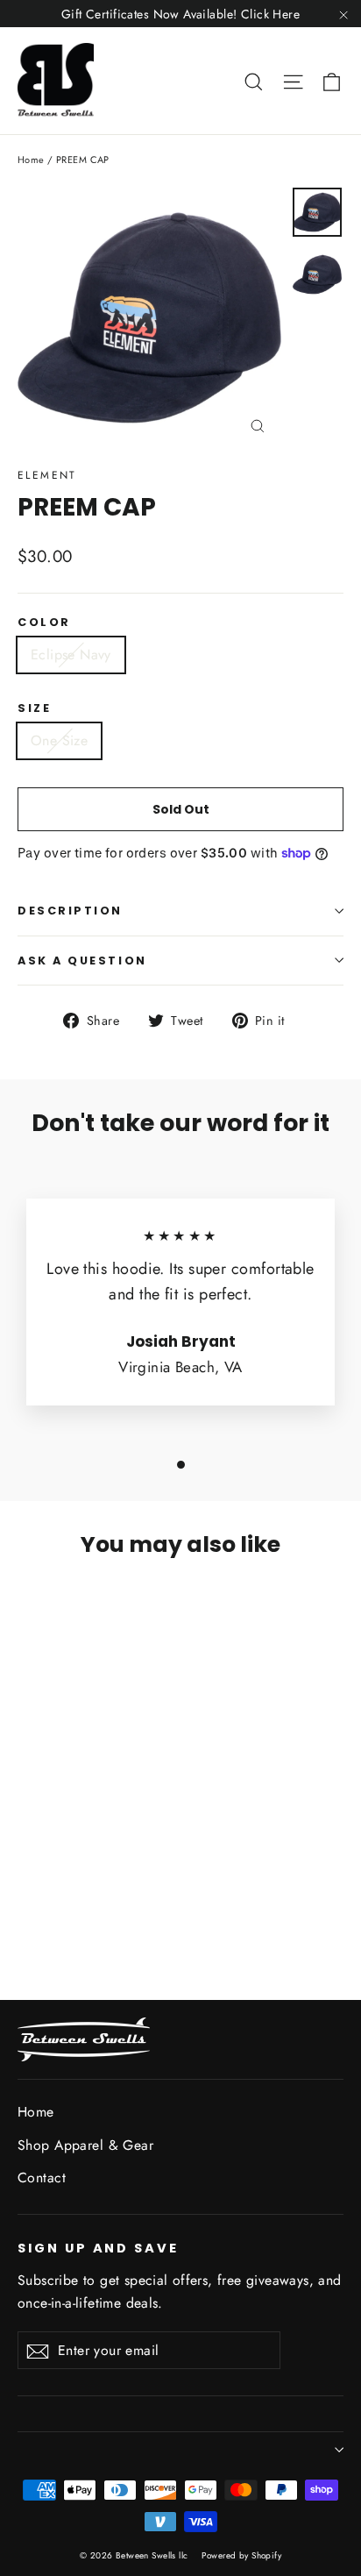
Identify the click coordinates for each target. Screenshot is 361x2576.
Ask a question (82, 961)
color (44, 622)
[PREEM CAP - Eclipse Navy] (27, 1891)
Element (47, 475)
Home (31, 160)
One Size (59, 740)
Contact (42, 2178)
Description (70, 911)
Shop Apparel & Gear (85, 2145)
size (34, 708)
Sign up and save (98, 2248)
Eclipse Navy (71, 655)
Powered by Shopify (241, 2555)
